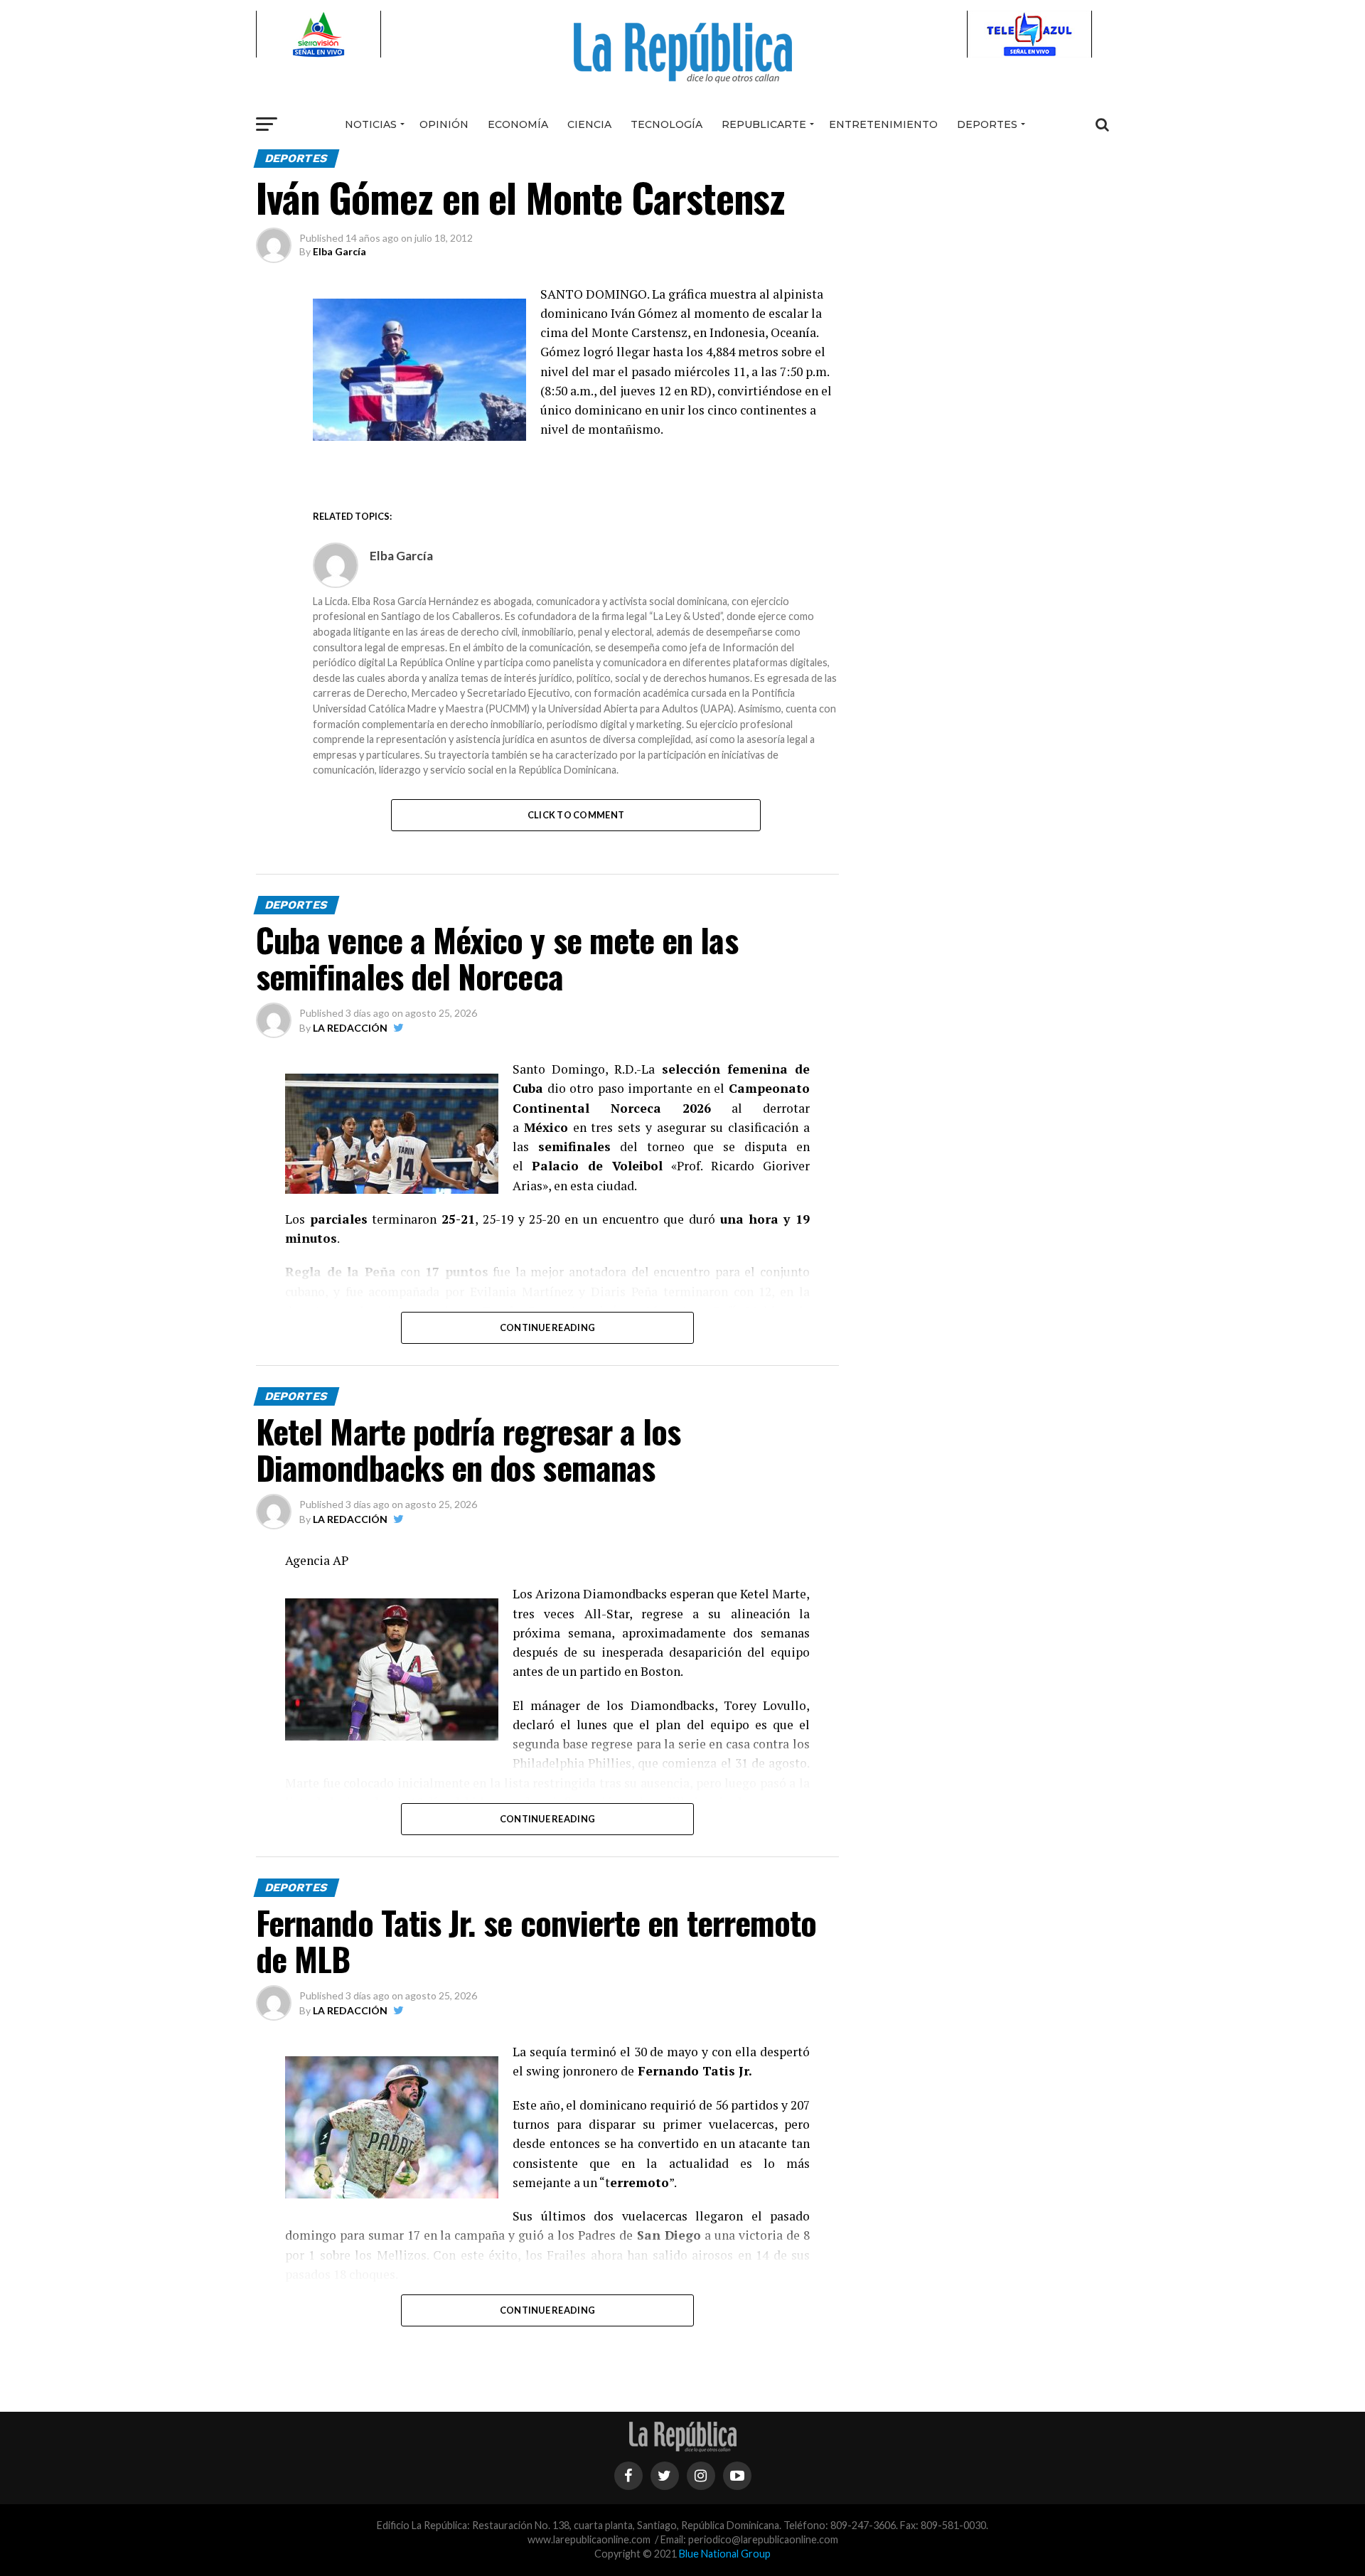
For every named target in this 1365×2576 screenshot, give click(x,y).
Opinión (444, 124)
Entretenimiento (883, 124)
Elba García (339, 251)
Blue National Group (725, 2554)
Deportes (987, 124)
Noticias (371, 124)
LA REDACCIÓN (350, 1028)
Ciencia (589, 124)
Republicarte (764, 124)
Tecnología (667, 124)
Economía (518, 124)
